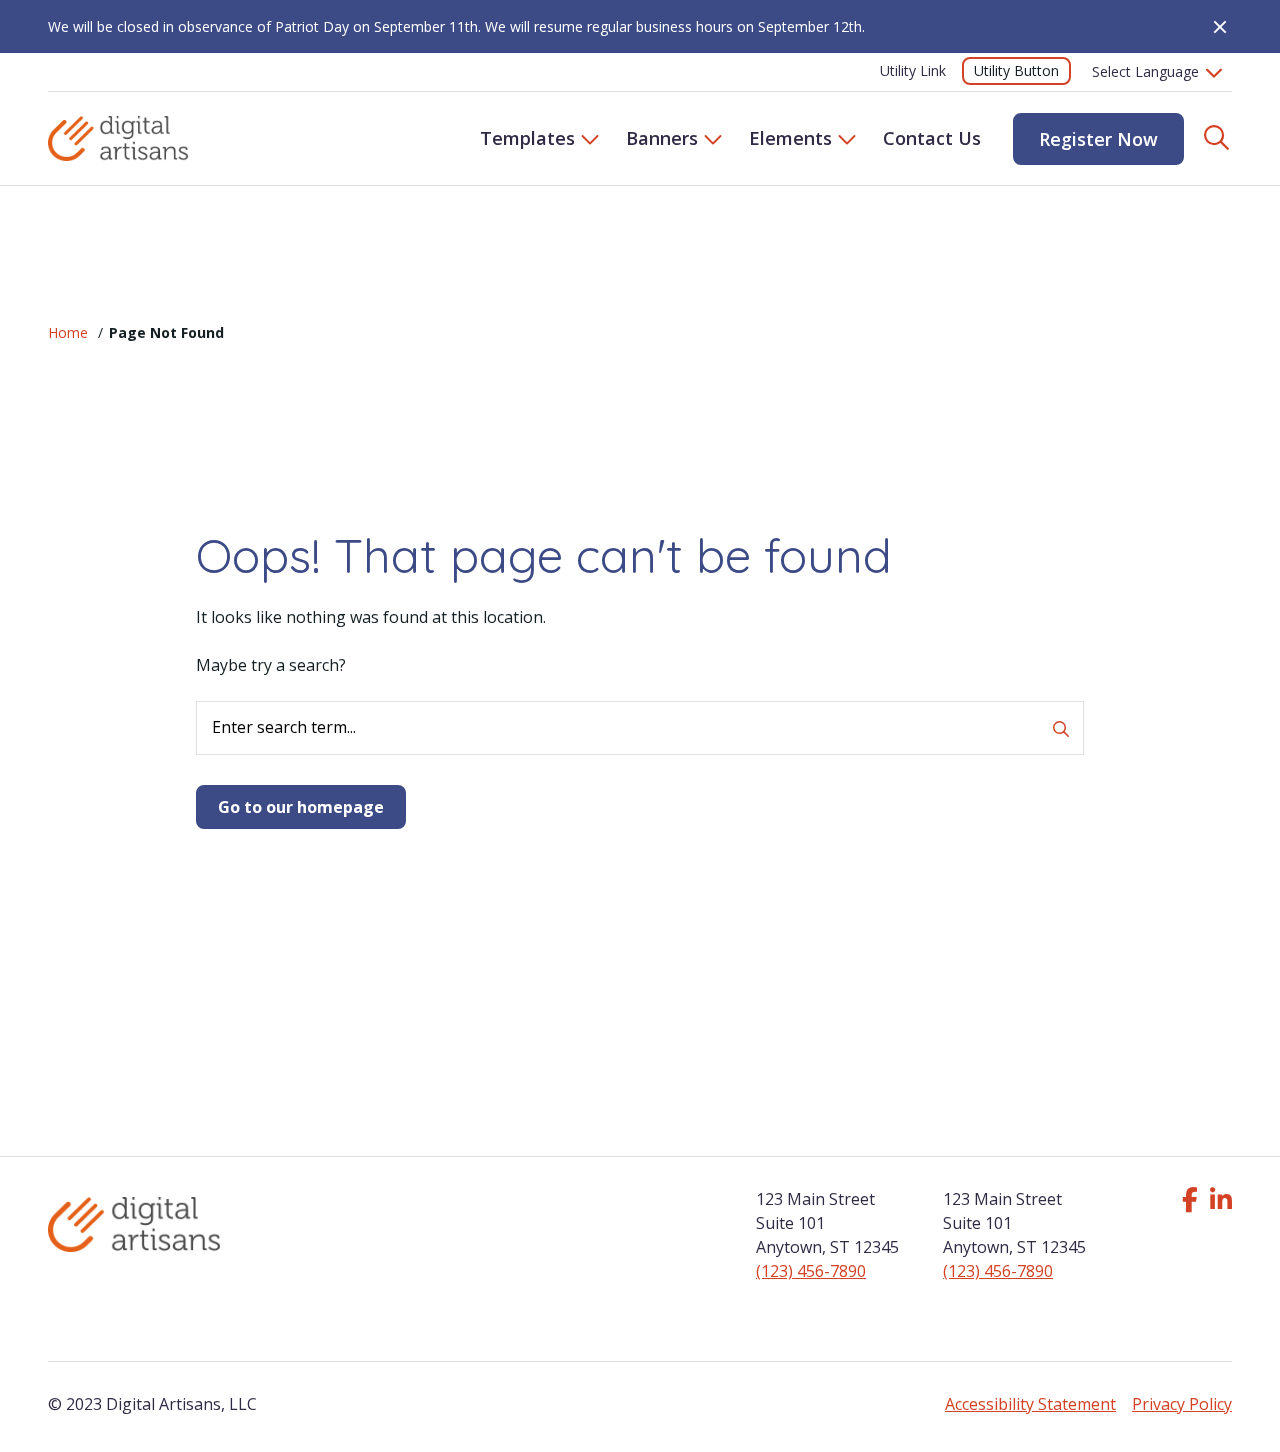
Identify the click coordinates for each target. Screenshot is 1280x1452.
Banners (662, 138)
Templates (527, 138)
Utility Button (1016, 70)
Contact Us (932, 138)
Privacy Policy (1182, 1404)
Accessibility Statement (1030, 1404)
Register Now (1098, 139)
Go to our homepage (301, 807)
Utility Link (913, 70)
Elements (790, 138)
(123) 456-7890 (811, 1271)
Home (68, 332)
